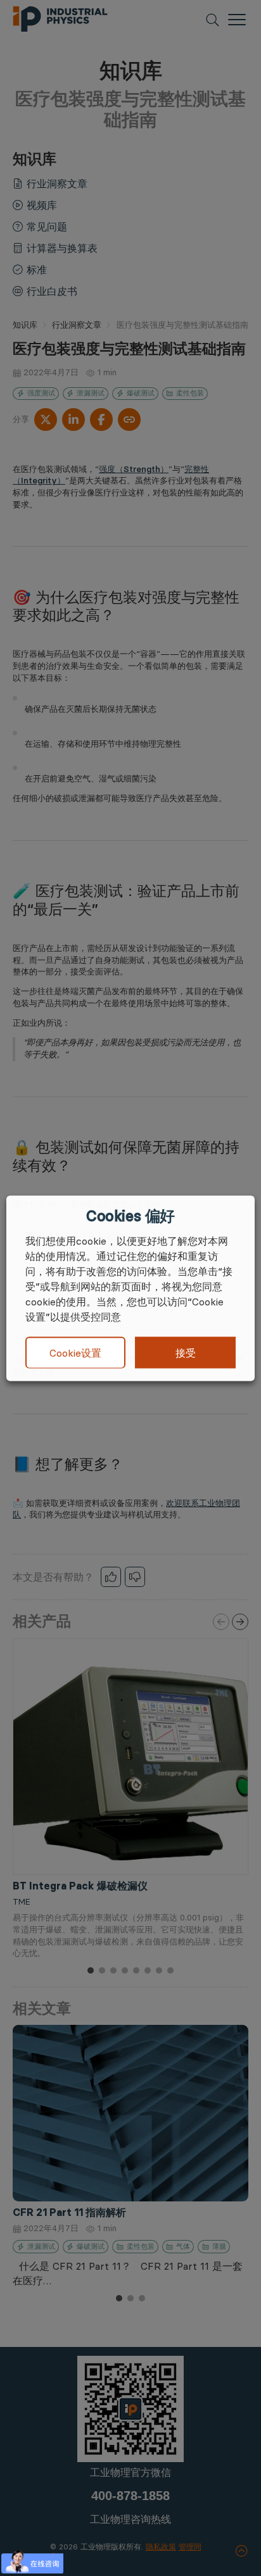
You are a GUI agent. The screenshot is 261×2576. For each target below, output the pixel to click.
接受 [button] (186, 1352)
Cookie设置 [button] (75, 1353)
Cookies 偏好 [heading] (130, 1216)
